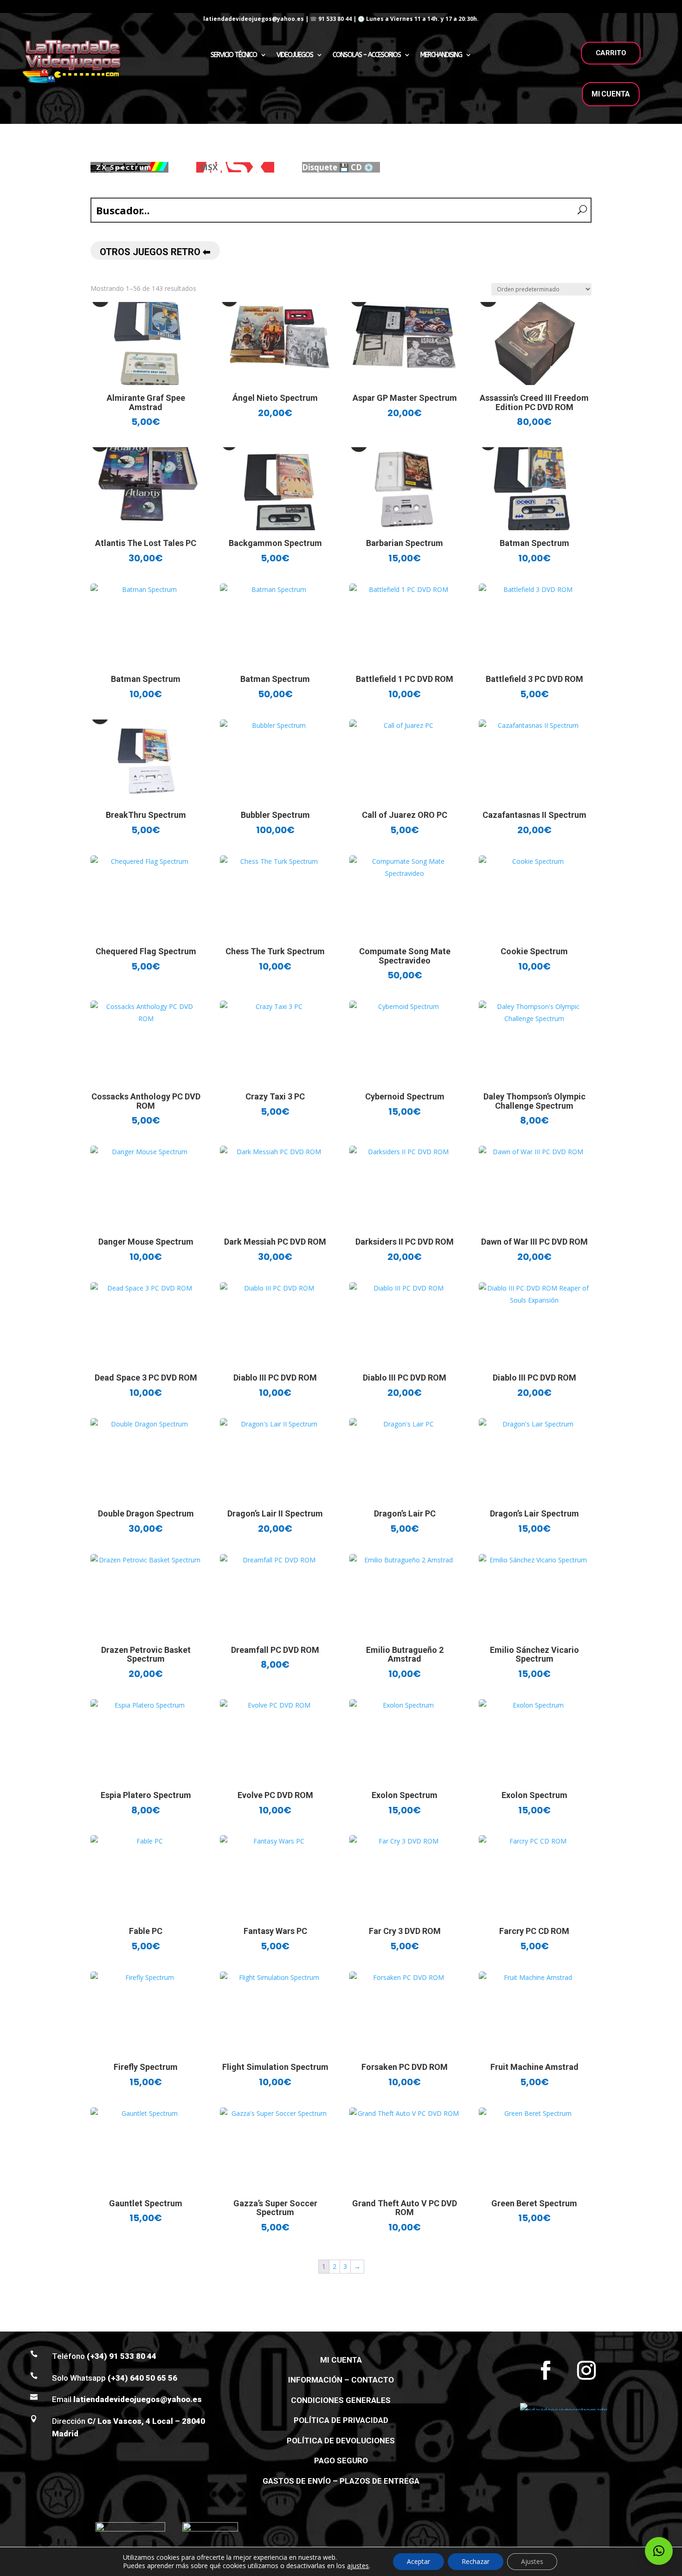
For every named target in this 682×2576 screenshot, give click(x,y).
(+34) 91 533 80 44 (122, 2356)
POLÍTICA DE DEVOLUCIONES (341, 2441)
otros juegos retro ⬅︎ (155, 252)
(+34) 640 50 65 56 (142, 2378)
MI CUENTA (611, 94)
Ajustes (532, 2561)
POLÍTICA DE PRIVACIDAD (341, 2420)
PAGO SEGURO (341, 2460)
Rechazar (476, 2561)
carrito (611, 53)
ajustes (358, 2566)
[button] (659, 2551)
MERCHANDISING (441, 55)
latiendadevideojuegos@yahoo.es (138, 2399)
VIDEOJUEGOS (295, 55)
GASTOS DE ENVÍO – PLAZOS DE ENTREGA (341, 2481)
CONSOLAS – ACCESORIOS (367, 55)
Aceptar (418, 2561)
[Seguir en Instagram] (586, 2370)
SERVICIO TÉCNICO (234, 55)
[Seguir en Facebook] (546, 2370)
